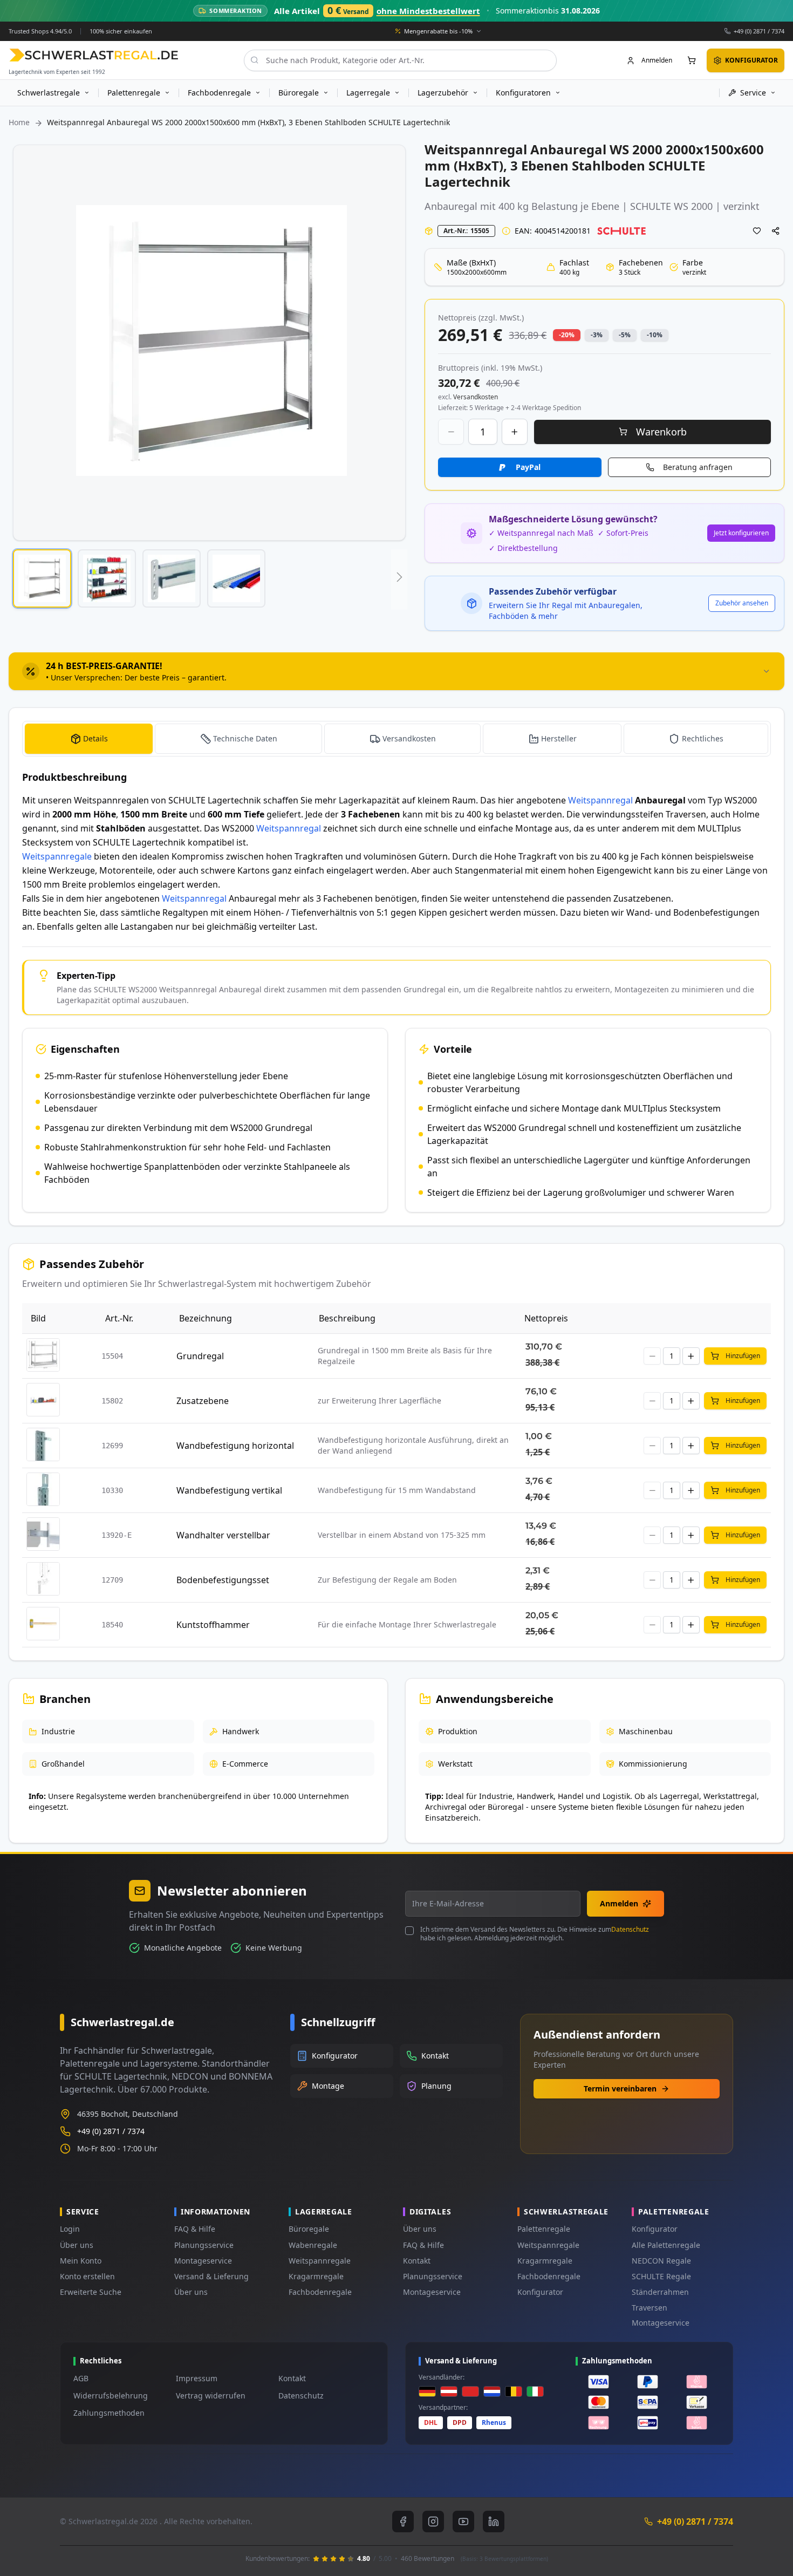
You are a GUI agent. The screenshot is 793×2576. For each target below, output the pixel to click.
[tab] (396, 671)
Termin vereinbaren (620, 2088)
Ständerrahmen (660, 2292)
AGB (81, 2378)
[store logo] (94, 55)
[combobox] (400, 60)
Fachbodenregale (320, 2292)
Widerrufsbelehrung (111, 2396)
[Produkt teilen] (776, 231)
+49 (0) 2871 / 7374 (759, 30)
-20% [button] (567, 335)
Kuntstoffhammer (213, 1625)
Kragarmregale (316, 2276)
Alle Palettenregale (666, 2245)
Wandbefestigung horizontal (235, 1446)
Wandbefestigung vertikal (229, 1490)
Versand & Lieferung (211, 2276)
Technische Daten (245, 738)
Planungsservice (204, 2245)
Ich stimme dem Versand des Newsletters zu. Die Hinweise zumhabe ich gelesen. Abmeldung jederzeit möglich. (535, 1934)
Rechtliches (703, 738)
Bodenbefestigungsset (223, 1580)
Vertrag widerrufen (211, 2396)
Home (19, 122)
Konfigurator (540, 2292)
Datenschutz (630, 1929)
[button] (42, 578)
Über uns (77, 2245)
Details (95, 738)
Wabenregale (313, 2245)
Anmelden (619, 1903)
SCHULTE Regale (661, 2276)
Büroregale (309, 2229)
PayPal (528, 467)
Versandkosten (409, 738)
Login (70, 2229)
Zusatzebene (203, 1401)
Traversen (650, 2308)
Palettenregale (544, 2229)
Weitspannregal (600, 800)
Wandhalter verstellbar (223, 1535)
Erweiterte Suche (91, 2292)
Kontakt (417, 2261)
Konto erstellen (87, 2276)
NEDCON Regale (661, 2261)
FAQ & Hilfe (195, 2229)
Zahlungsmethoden (109, 2413)
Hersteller (559, 738)
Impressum (197, 2378)
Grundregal (200, 1356)
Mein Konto (81, 2261)
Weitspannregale (57, 856)
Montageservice (203, 2261)
